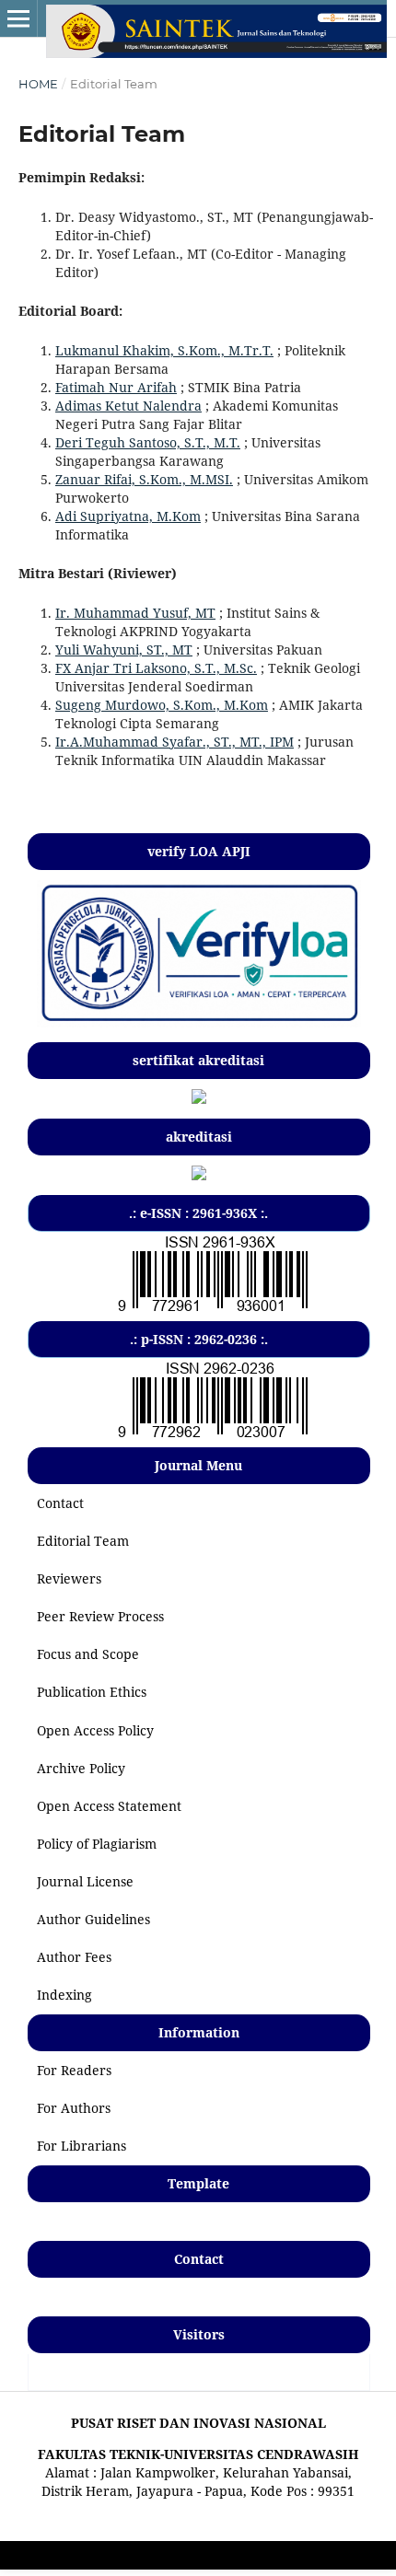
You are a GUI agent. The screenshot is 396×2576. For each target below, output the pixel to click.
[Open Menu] (18, 18)
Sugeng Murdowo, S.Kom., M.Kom (162, 705)
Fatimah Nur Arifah (116, 387)
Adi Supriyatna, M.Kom (128, 516)
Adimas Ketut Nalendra (128, 406)
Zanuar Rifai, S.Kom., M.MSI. (144, 479)
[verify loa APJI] (199, 1022)
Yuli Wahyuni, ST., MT (124, 650)
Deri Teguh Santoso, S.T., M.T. (148, 442)
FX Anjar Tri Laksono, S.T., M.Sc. (156, 668)
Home (38, 84)
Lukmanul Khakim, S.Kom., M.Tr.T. (164, 350)
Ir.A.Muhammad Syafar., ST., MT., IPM (175, 742)
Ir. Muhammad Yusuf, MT (135, 613)
